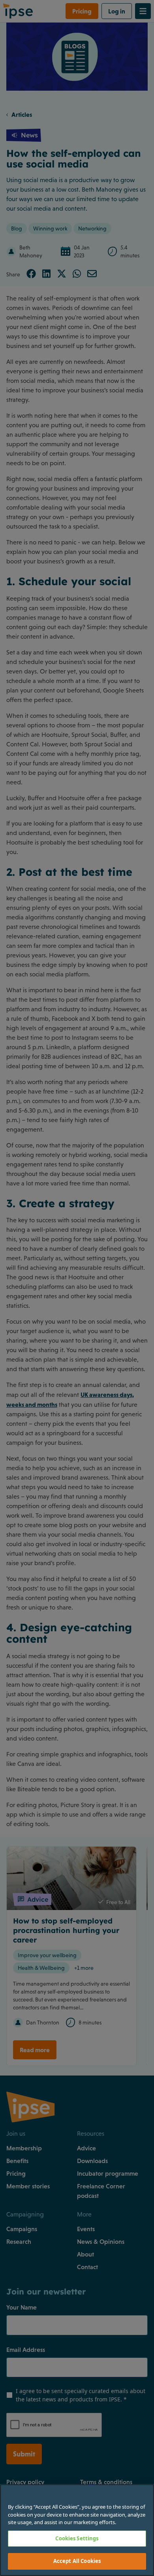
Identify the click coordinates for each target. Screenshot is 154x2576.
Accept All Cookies (77, 2561)
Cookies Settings (77, 2538)
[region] (77, 2530)
